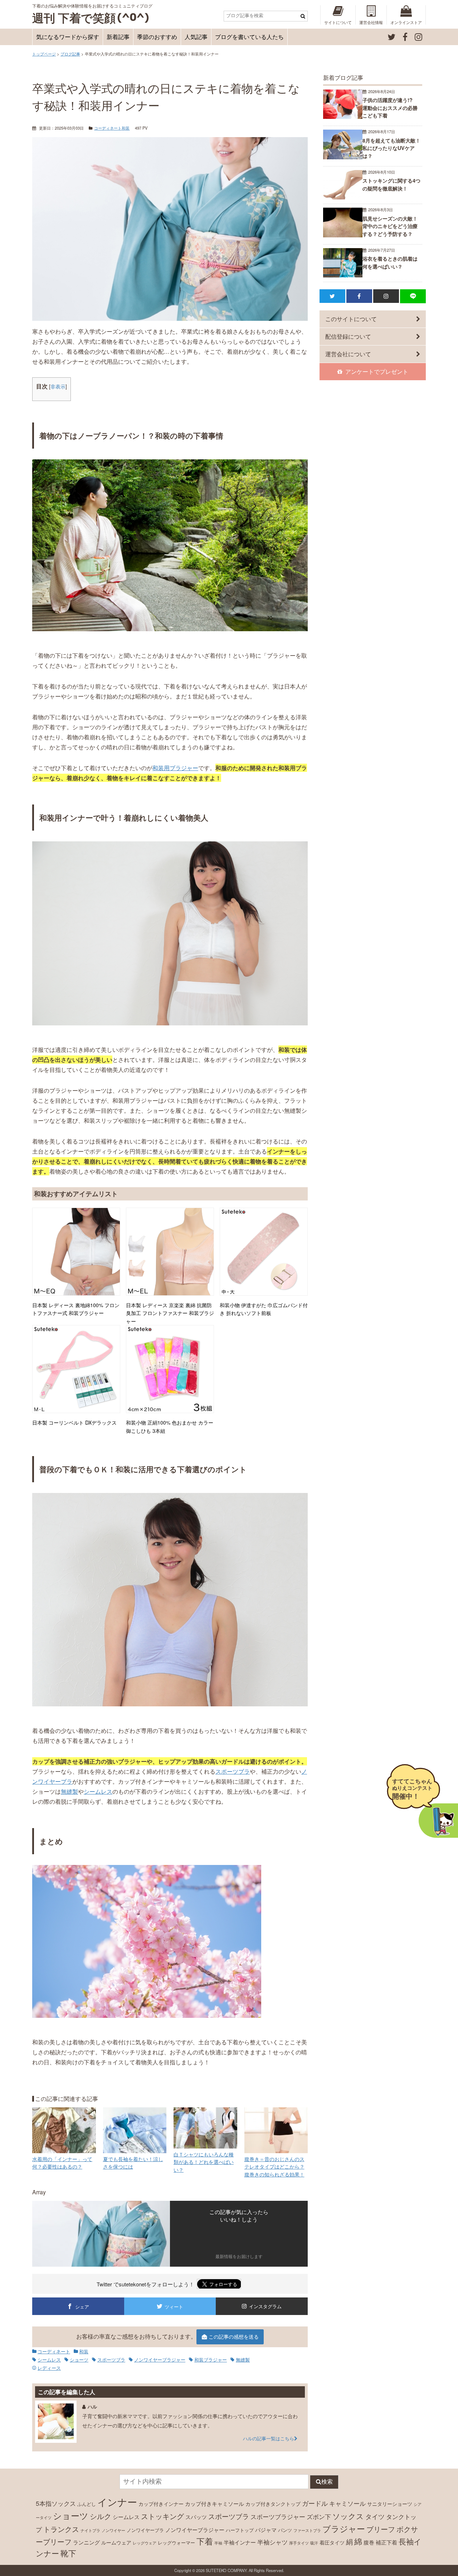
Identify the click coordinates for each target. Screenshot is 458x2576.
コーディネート (108, 128)
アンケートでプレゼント (377, 371)
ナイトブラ (90, 2530)
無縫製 (69, 1791)
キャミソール (347, 2503)
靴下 (68, 2553)
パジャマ (266, 2529)
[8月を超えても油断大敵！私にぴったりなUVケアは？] (343, 157)
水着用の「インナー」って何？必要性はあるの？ (62, 2163)
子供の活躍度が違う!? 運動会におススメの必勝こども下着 (390, 108)
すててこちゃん (412, 1789)
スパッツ (196, 2517)
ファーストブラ (307, 2530)
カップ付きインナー (161, 2504)
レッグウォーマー (176, 2543)
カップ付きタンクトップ (273, 2504)
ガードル (315, 2503)
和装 (126, 128)
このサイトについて (351, 319)
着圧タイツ (332, 2542)
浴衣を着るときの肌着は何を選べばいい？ (390, 262)
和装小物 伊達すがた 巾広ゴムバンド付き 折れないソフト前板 (264, 1309)
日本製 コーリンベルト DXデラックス (74, 1422)
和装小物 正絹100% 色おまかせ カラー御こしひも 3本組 (170, 1426)
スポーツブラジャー (278, 2517)
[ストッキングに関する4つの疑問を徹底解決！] (343, 197)
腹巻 (369, 2542)
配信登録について (348, 336)
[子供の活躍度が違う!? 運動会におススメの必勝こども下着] (343, 117)
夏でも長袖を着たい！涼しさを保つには (133, 2163)
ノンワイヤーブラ (145, 2530)
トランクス (61, 2529)
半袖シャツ (272, 2542)
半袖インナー (240, 2542)
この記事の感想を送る (234, 2336)
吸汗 (314, 2543)
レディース (49, 2368)
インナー (117, 2502)
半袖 (218, 2543)
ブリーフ (381, 2529)
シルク (101, 2516)
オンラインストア (406, 22)
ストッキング (162, 2516)
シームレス (98, 1791)
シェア (82, 2307)
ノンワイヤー (113, 2530)
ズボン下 (319, 2517)
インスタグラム (265, 2306)
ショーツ (79, 2360)
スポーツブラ (233, 1771)
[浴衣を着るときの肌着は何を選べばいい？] (343, 275)
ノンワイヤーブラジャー (160, 2360)
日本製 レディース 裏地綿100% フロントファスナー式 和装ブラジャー (76, 1309)
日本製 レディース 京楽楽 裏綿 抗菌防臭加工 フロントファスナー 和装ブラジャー (170, 1313)
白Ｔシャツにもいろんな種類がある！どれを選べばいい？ (204, 2162)
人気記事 (196, 37)
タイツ (375, 2516)
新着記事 (118, 37)
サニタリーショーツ (390, 2504)
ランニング (86, 2542)
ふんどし (87, 2504)
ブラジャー (344, 2528)
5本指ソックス (56, 2503)
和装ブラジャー (211, 2360)
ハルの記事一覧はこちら (269, 2438)
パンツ (285, 2530)
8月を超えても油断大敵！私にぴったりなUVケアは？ (391, 148)
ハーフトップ (240, 2530)
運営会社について (348, 354)
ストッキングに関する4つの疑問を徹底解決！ (391, 184)
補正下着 (386, 2542)
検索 (327, 2482)
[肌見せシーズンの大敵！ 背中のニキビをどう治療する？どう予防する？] (343, 235)
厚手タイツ (299, 2543)
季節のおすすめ (157, 37)
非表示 (58, 386)
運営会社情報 (371, 22)
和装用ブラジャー (175, 768)
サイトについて (338, 22)
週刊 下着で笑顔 (74, 18)
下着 (205, 2541)
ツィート (174, 2307)
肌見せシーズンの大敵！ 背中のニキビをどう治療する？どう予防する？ (390, 226)
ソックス (348, 2516)
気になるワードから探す (68, 37)
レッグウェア (145, 2543)
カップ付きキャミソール (215, 2503)
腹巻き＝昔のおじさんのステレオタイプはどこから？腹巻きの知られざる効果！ (274, 2166)
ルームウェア (116, 2542)
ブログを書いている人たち (249, 37)
